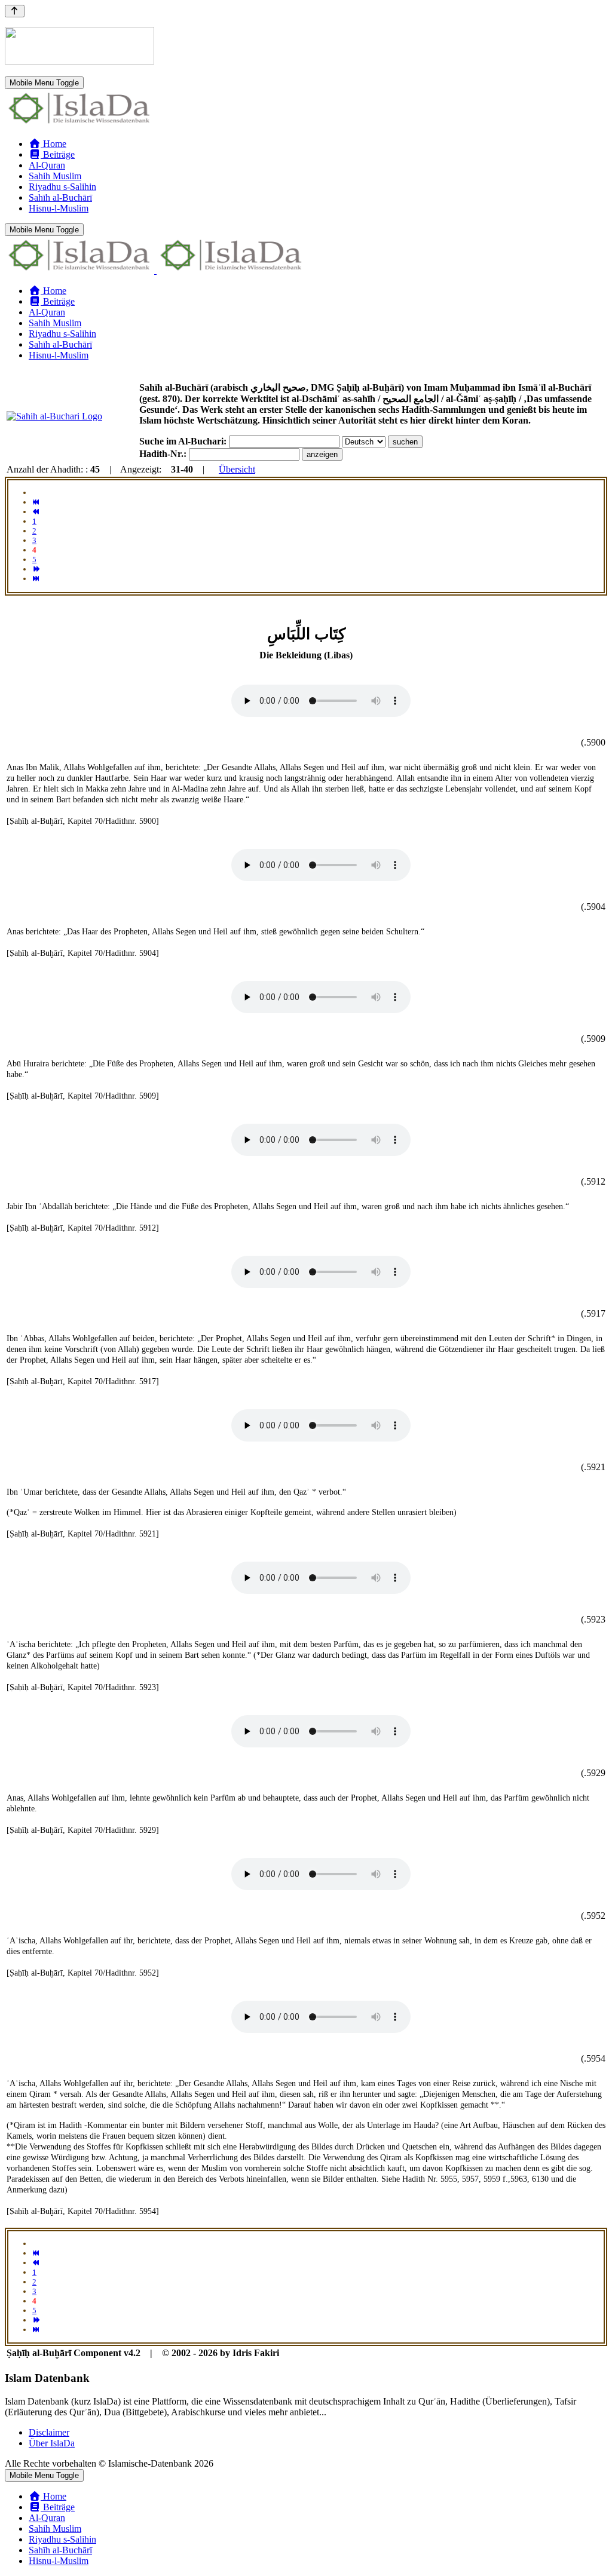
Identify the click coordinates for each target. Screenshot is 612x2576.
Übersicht (237, 469)
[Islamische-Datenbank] (79, 123)
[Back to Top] (15, 11)
